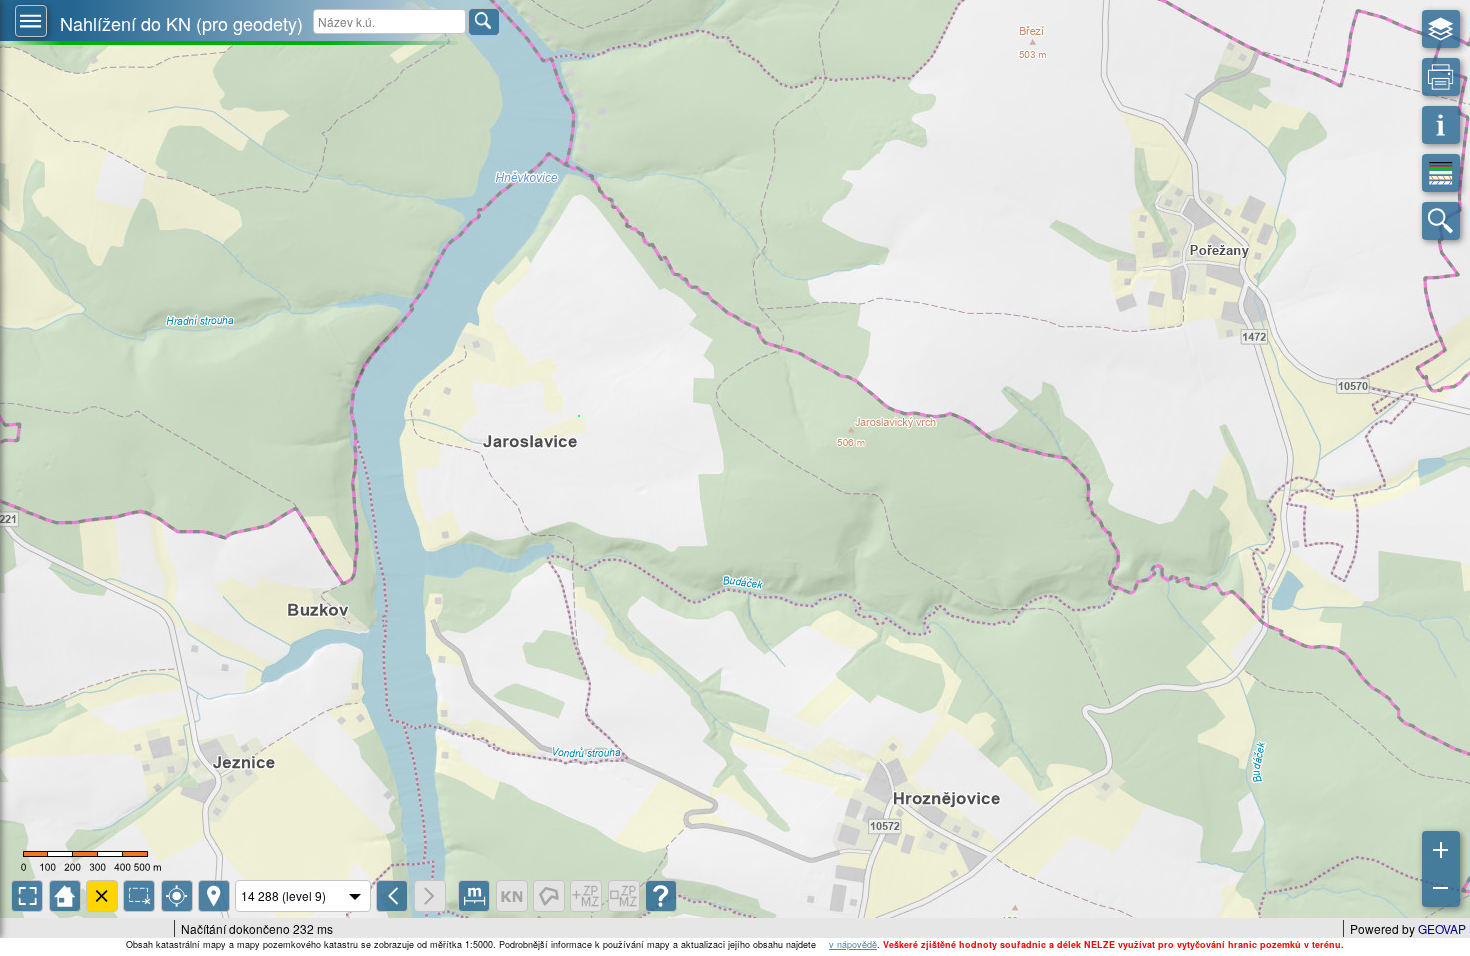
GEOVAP (1442, 928)
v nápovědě (853, 944)
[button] (31, 21)
